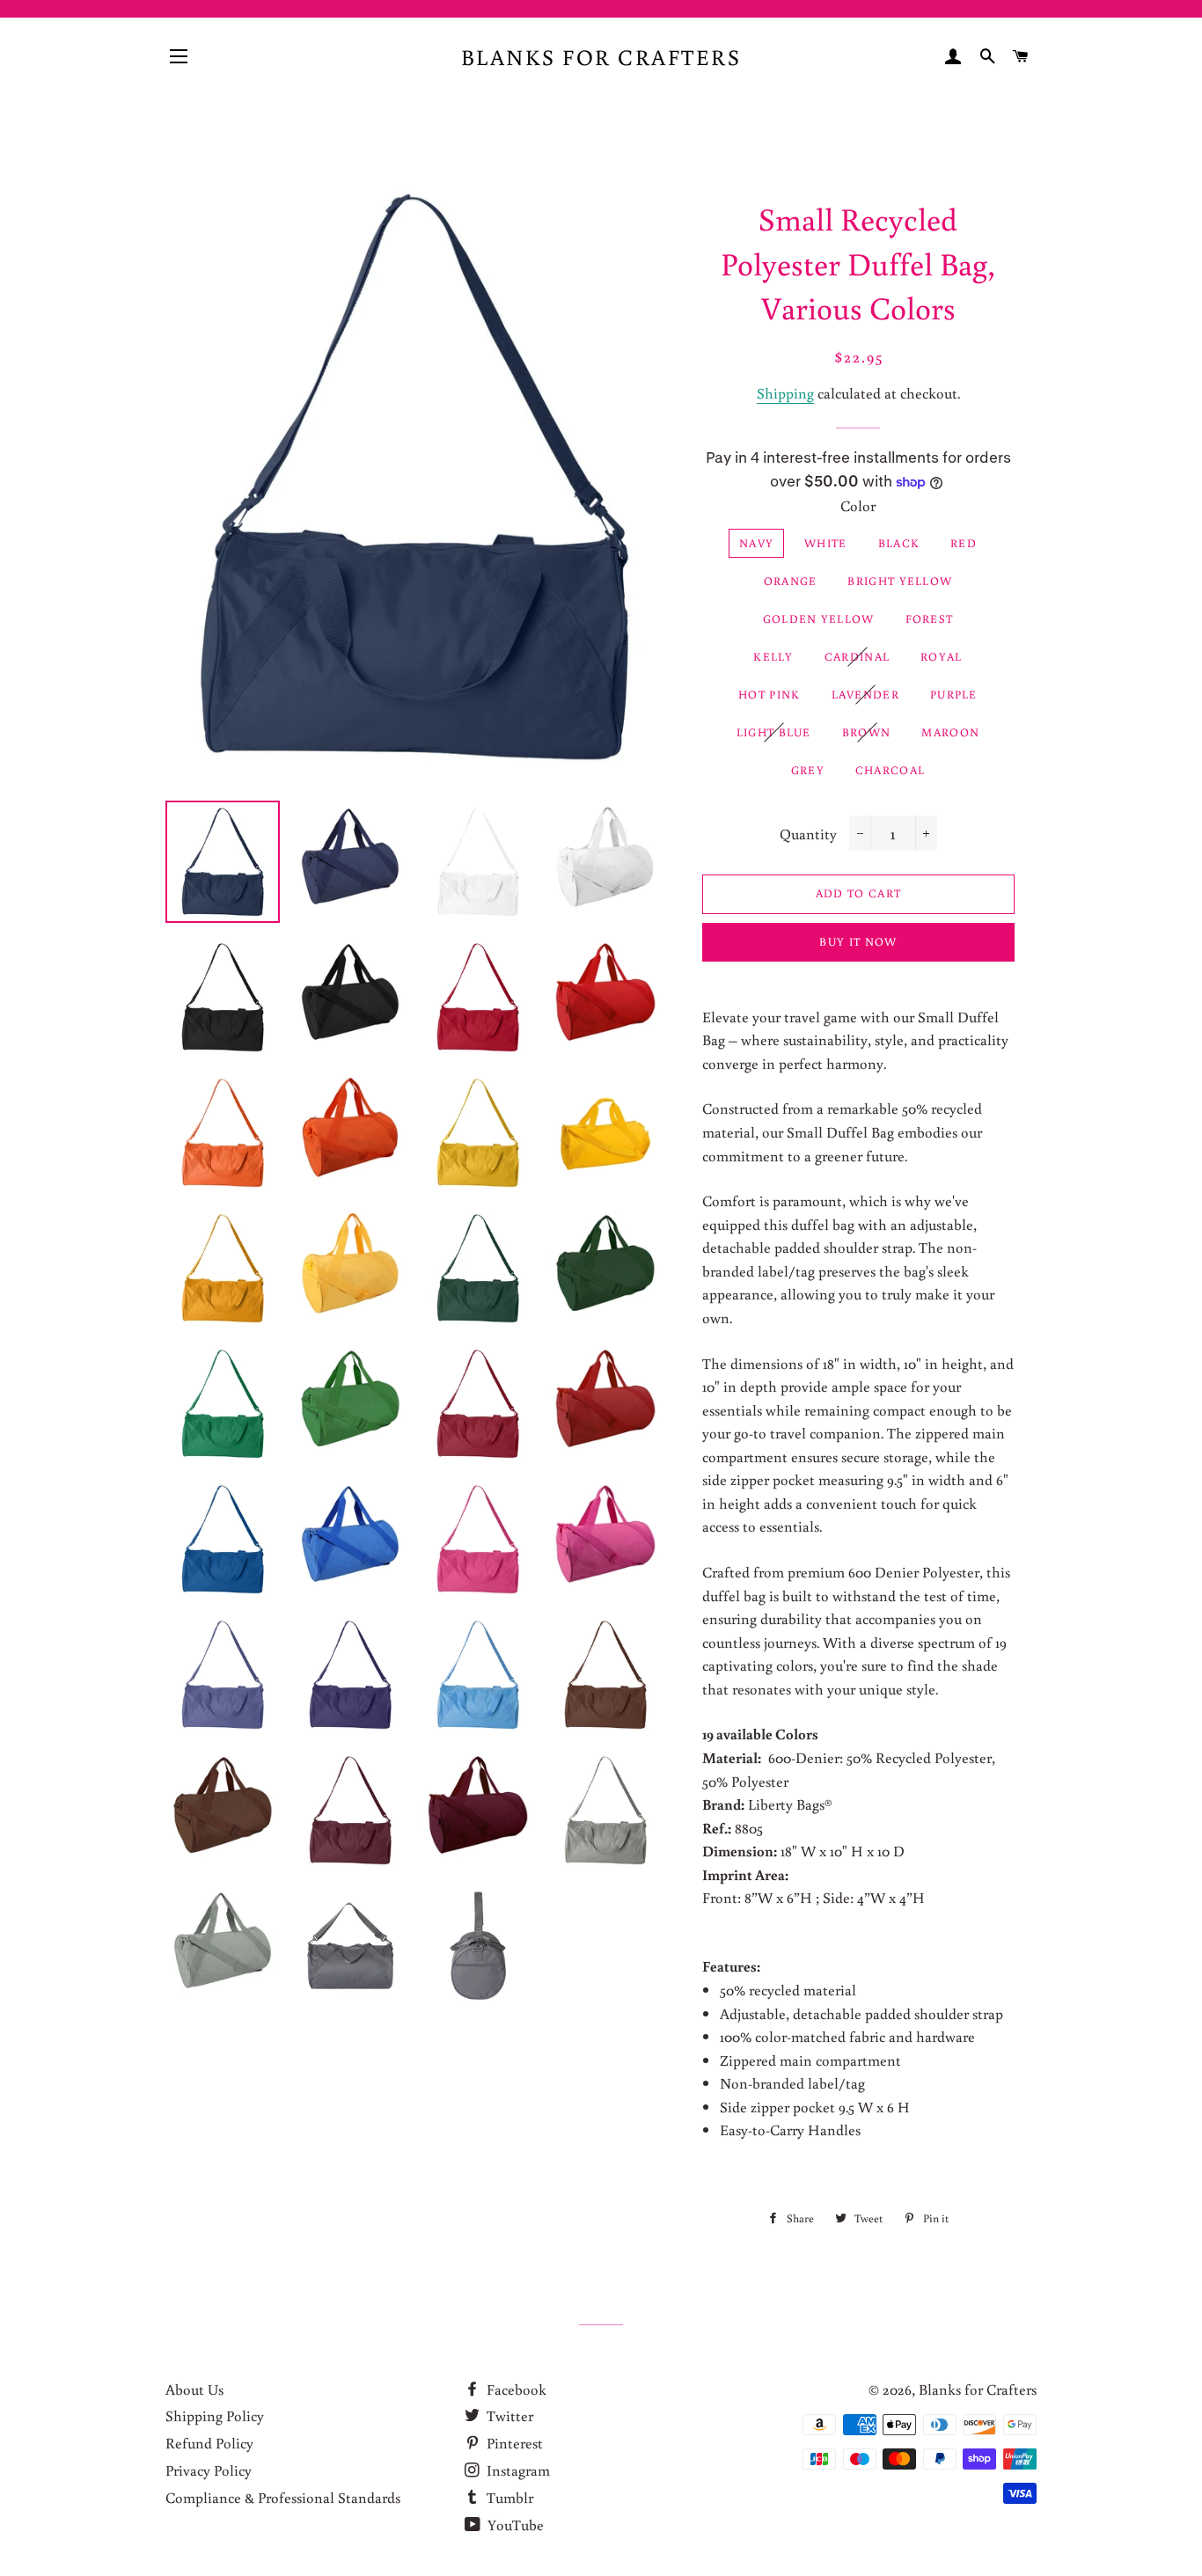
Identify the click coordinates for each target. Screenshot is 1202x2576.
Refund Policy (209, 2443)
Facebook (515, 2389)
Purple (954, 695)
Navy (756, 543)
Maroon (950, 732)
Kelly (773, 657)
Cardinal (857, 657)
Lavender (865, 695)
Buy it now (858, 942)
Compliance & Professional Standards (283, 2497)
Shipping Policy (215, 2415)
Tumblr (508, 2497)
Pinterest (513, 2443)
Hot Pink (769, 695)
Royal (942, 657)
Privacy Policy (209, 2470)
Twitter (508, 2415)
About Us (194, 2389)
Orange (791, 581)
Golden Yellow (819, 619)
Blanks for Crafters (601, 57)
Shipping (785, 393)
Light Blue (774, 732)
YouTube (514, 2525)
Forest (930, 619)
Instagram (517, 2470)
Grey (808, 770)
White (826, 543)
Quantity (808, 834)
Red (964, 543)
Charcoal (890, 770)
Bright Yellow (900, 581)
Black (899, 543)
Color (858, 505)
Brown (867, 732)
